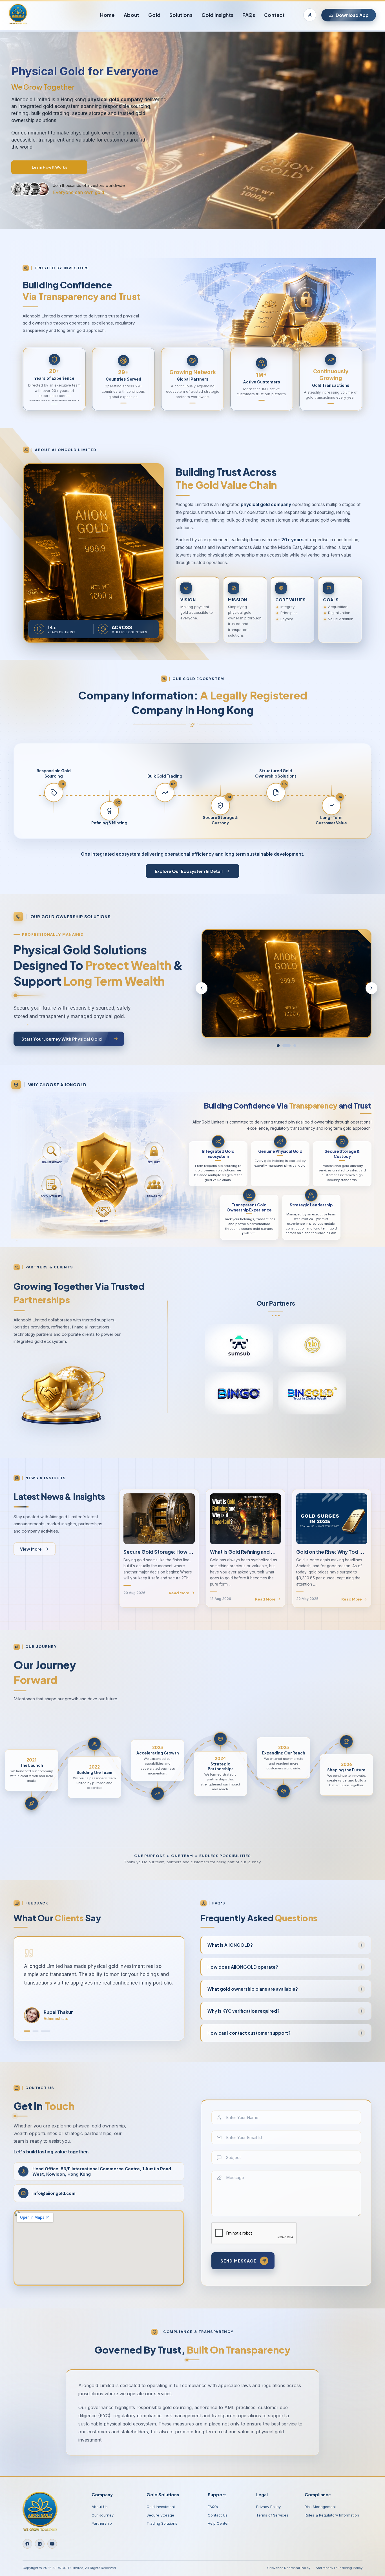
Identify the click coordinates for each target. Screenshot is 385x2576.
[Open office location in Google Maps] (99, 2248)
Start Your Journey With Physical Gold (62, 1039)
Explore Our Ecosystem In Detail (189, 871)
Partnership (102, 2523)
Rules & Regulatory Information (332, 2515)
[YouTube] (52, 2544)
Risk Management (320, 2507)
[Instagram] (40, 2544)
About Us (100, 2507)
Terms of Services (272, 2515)
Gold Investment (161, 2507)
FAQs (249, 15)
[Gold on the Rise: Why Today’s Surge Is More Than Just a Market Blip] (332, 1519)
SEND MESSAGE (238, 2261)
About (131, 15)
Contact (274, 15)
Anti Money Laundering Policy (339, 2568)
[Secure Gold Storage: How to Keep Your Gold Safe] (159, 1519)
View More (31, 1549)
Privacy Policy (268, 2507)
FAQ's (213, 2507)
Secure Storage (160, 2515)
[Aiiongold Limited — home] (18, 15)
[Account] (310, 15)
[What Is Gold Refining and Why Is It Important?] (245, 1519)
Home (107, 15)
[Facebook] (27, 2544)
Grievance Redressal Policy (289, 2568)
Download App (352, 15)
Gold (154, 15)
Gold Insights (218, 15)
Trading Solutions (162, 2523)
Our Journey (103, 2515)
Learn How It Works (49, 167)
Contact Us (218, 2515)
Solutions (181, 15)
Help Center (218, 2523)
